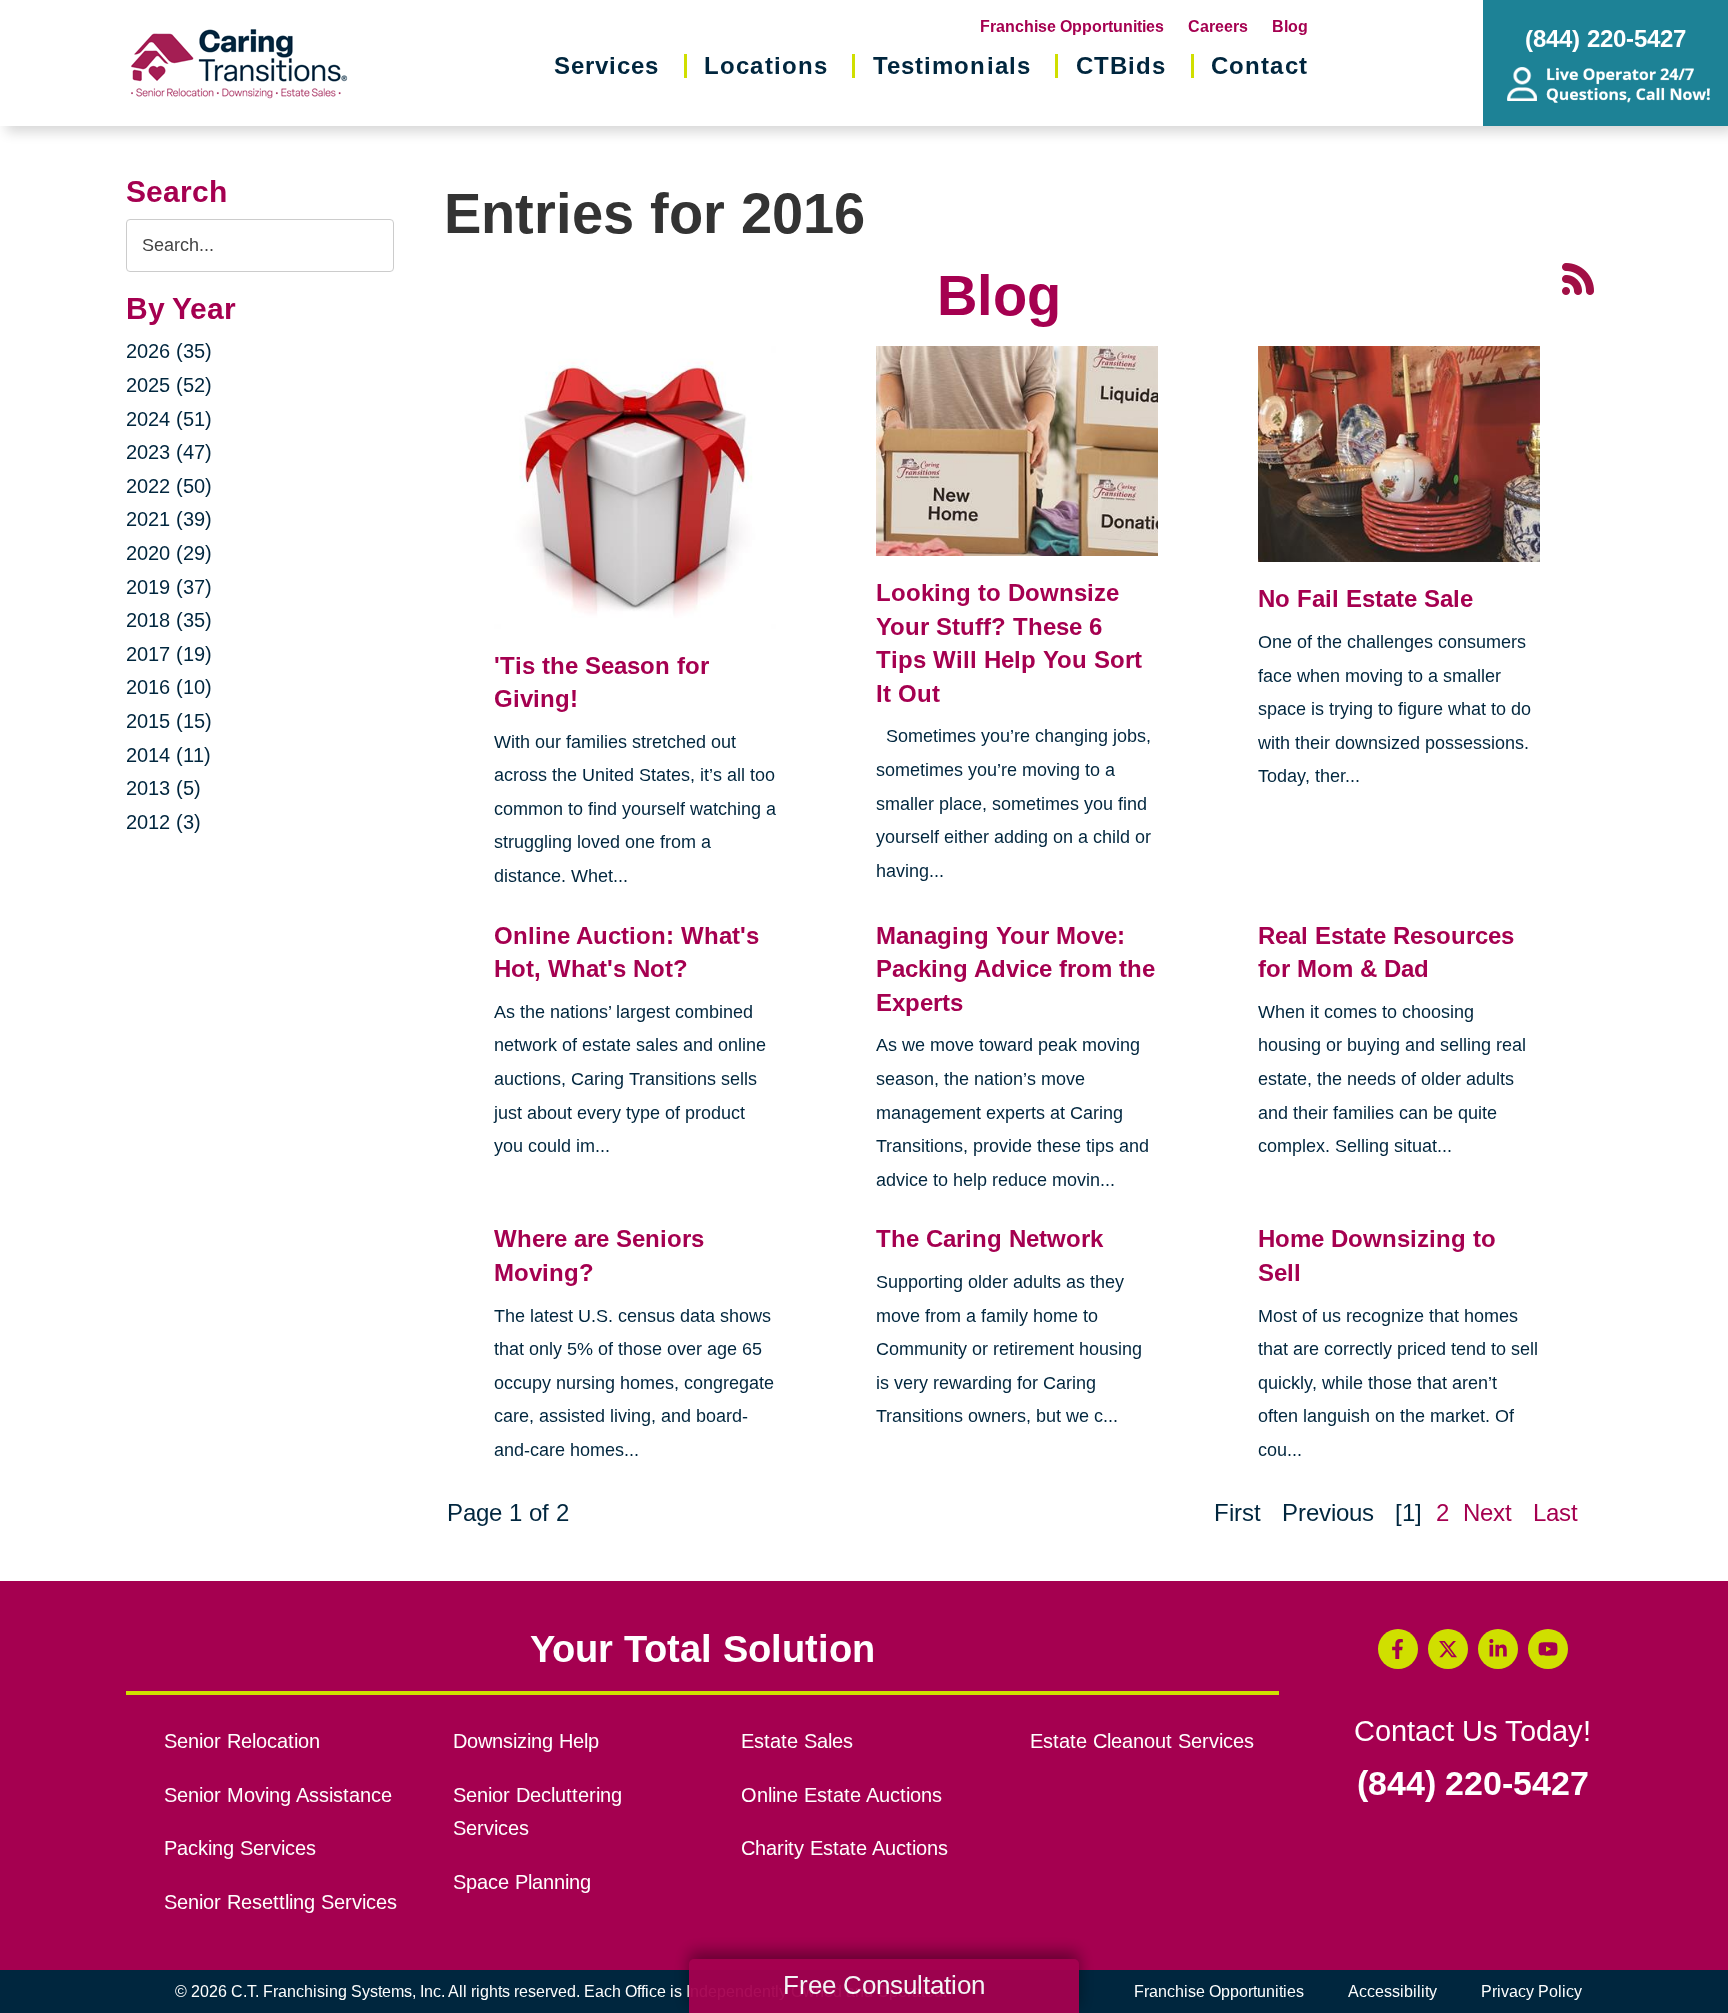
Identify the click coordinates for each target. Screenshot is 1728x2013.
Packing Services (240, 1848)
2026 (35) (169, 351)
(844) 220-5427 (1473, 1784)
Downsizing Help (526, 1741)
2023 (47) (169, 452)
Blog (1290, 26)
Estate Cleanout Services (1142, 1741)
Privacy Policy (1531, 1991)
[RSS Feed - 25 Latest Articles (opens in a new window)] (1578, 276)
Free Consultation (884, 1985)
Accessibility (1392, 1991)
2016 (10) (169, 687)
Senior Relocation (242, 1741)
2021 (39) (169, 519)
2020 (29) (169, 553)
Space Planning (522, 1882)
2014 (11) (168, 755)
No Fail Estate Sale (1365, 598)
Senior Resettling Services (280, 1902)
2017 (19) (169, 654)
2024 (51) (169, 419)
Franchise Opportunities (1072, 26)
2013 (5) (163, 788)
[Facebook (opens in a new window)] (1398, 1649)
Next (1487, 1512)
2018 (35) (169, 620)
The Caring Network (989, 1238)
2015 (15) (169, 721)
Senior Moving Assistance (278, 1795)
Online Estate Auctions (841, 1795)
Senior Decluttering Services (537, 1812)
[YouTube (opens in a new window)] (1548, 1649)
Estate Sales (797, 1741)
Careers (1218, 26)
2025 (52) (169, 385)
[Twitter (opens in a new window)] (1448, 1649)
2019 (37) (169, 587)
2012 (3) (163, 822)
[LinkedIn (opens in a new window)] (1498, 1649)
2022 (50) (169, 486)
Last (1555, 1512)
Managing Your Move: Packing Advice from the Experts (1015, 969)
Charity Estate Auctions (844, 1848)
